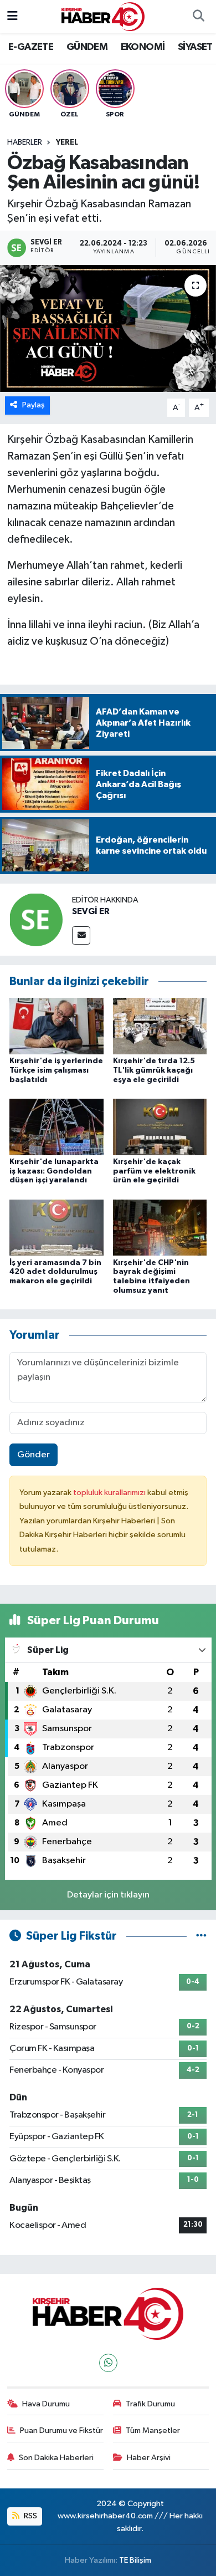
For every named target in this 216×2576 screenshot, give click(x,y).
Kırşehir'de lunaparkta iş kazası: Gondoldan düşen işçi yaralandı (54, 1171)
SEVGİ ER (91, 911)
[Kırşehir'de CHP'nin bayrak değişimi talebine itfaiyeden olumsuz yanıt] (160, 1228)
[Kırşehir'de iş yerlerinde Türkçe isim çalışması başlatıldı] (56, 1026)
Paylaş (34, 405)
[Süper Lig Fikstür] (201, 1936)
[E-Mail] (81, 935)
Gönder (34, 1455)
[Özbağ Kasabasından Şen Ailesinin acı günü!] (108, 328)
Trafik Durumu (150, 2404)
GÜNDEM (87, 47)
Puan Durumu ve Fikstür (61, 2430)
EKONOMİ (143, 47)
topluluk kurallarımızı (110, 1493)
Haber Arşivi (149, 2458)
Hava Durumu (46, 2404)
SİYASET (195, 47)
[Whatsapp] (108, 2363)
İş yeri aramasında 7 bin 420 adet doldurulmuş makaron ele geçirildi (55, 1272)
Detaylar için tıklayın (108, 1895)
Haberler (25, 142)
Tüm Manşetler (153, 2430)
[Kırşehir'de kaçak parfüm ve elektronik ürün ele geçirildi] (160, 1127)
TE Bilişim (135, 2560)
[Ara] (198, 17)
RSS (30, 2516)
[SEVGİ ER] (36, 919)
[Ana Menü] (12, 16)
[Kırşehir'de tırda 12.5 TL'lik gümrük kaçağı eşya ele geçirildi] (160, 1026)
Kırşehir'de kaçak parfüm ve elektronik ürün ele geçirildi (154, 1171)
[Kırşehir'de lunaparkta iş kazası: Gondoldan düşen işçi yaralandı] (56, 1127)
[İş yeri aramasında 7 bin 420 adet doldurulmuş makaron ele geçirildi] (56, 1228)
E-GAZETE (31, 47)
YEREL (67, 142)
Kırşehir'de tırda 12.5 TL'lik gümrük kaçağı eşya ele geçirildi (154, 1070)
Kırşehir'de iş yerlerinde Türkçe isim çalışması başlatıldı (56, 1070)
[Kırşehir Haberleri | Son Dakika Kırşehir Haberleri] (103, 16)
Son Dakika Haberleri (56, 2458)
